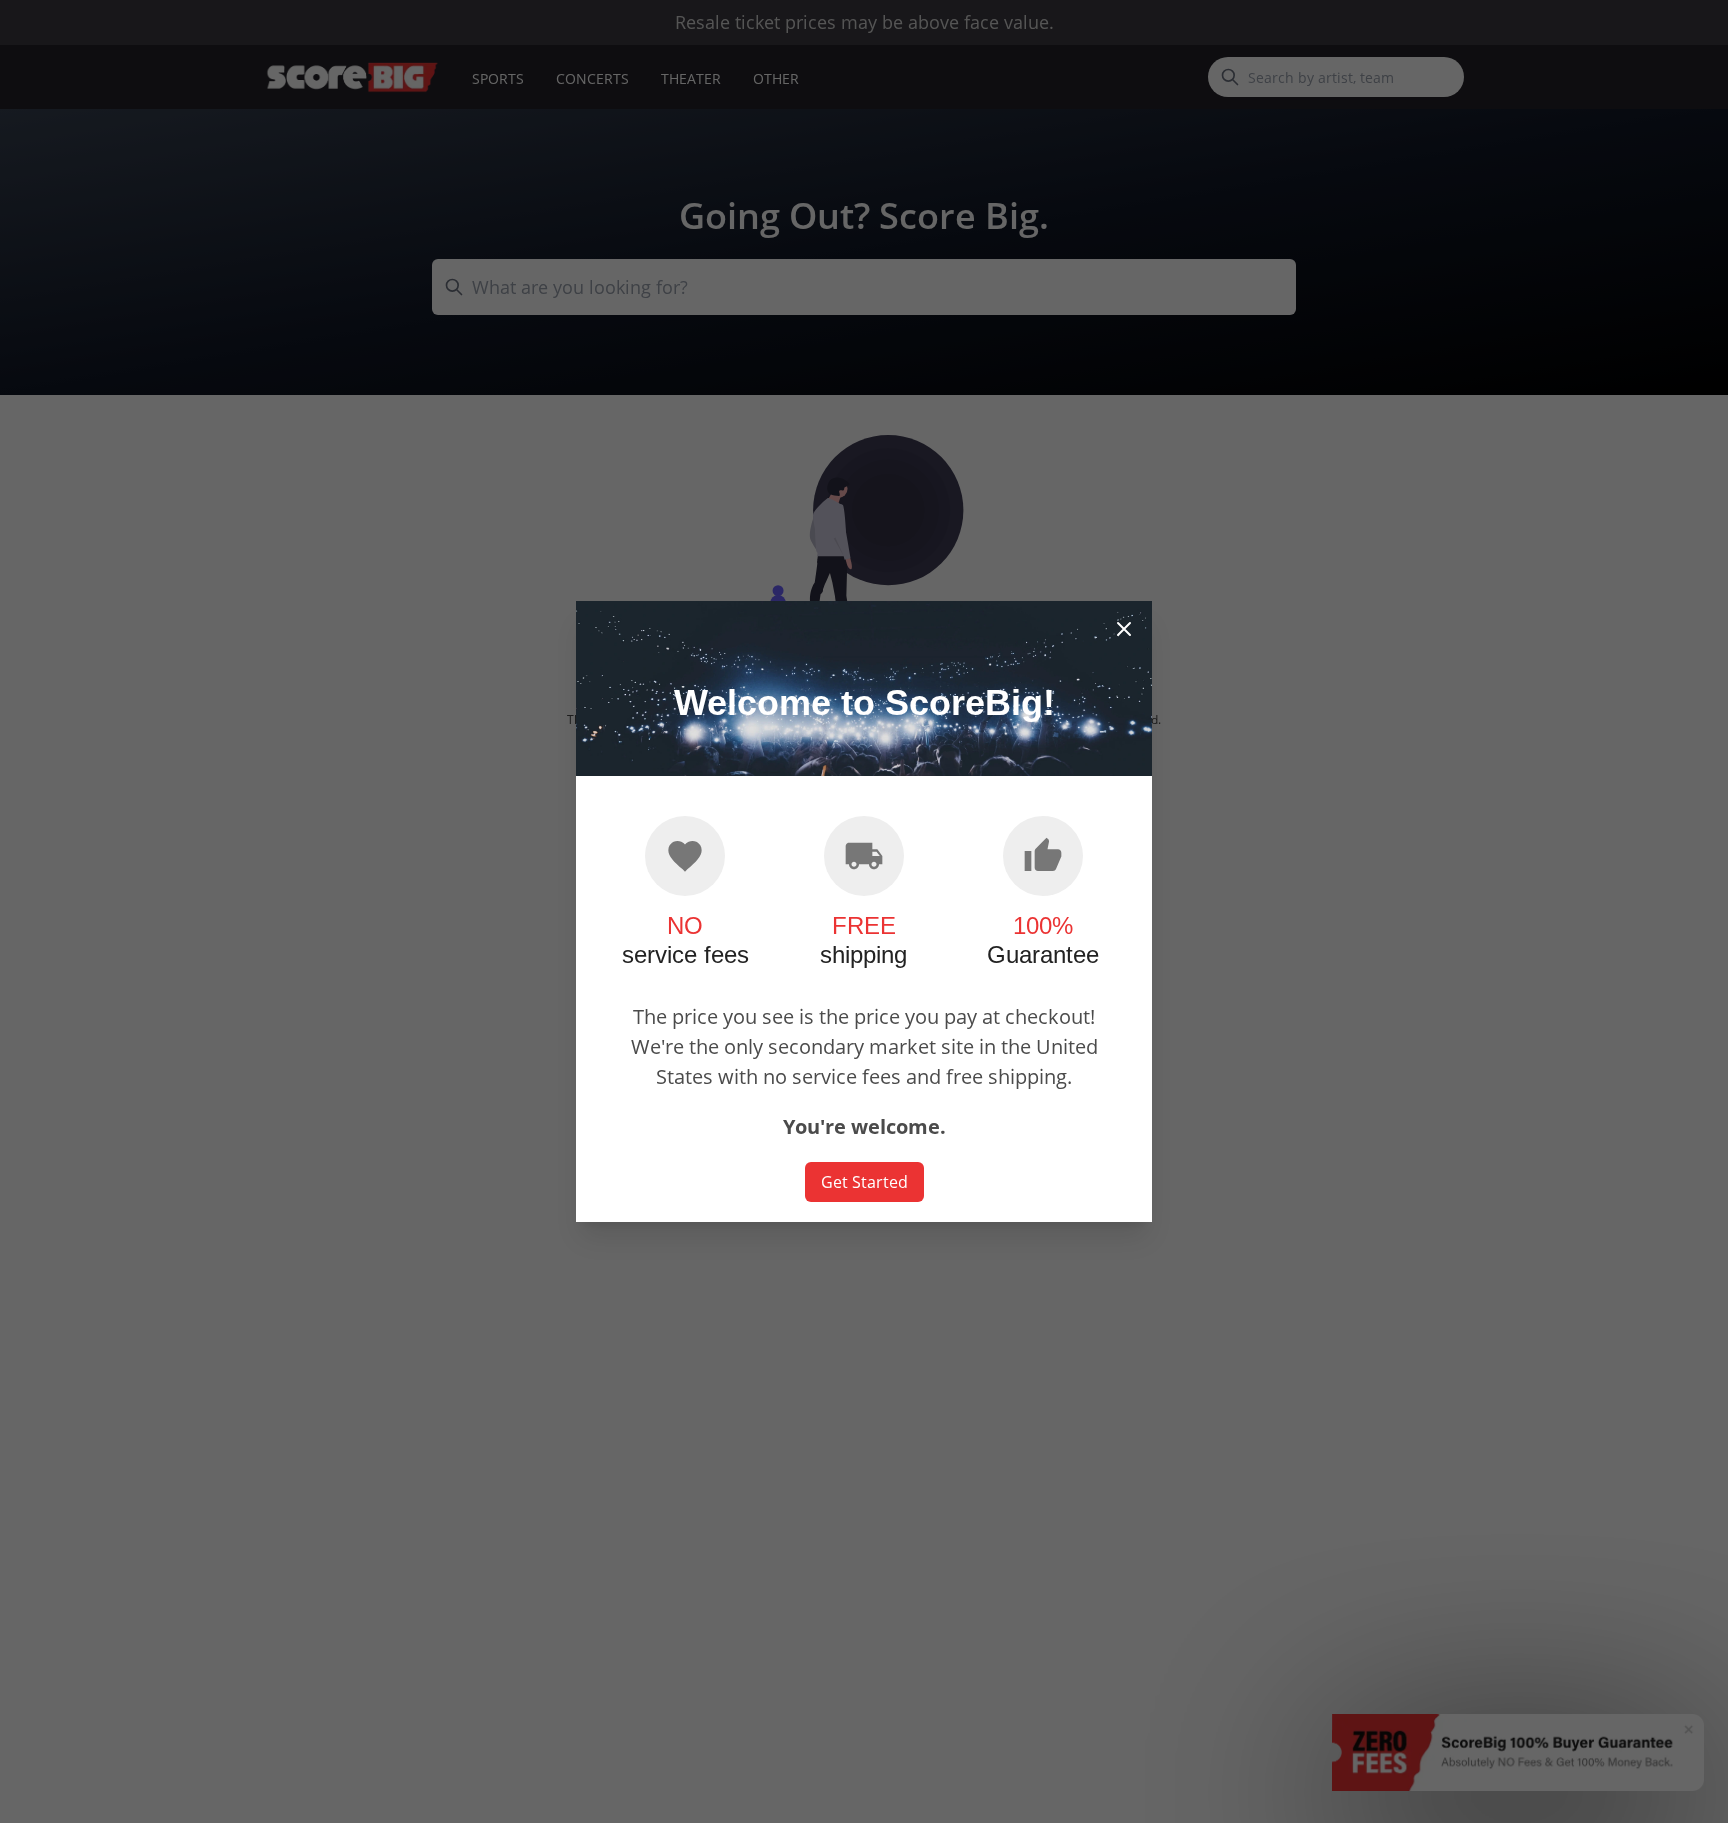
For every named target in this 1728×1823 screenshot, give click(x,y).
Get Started (864, 1182)
